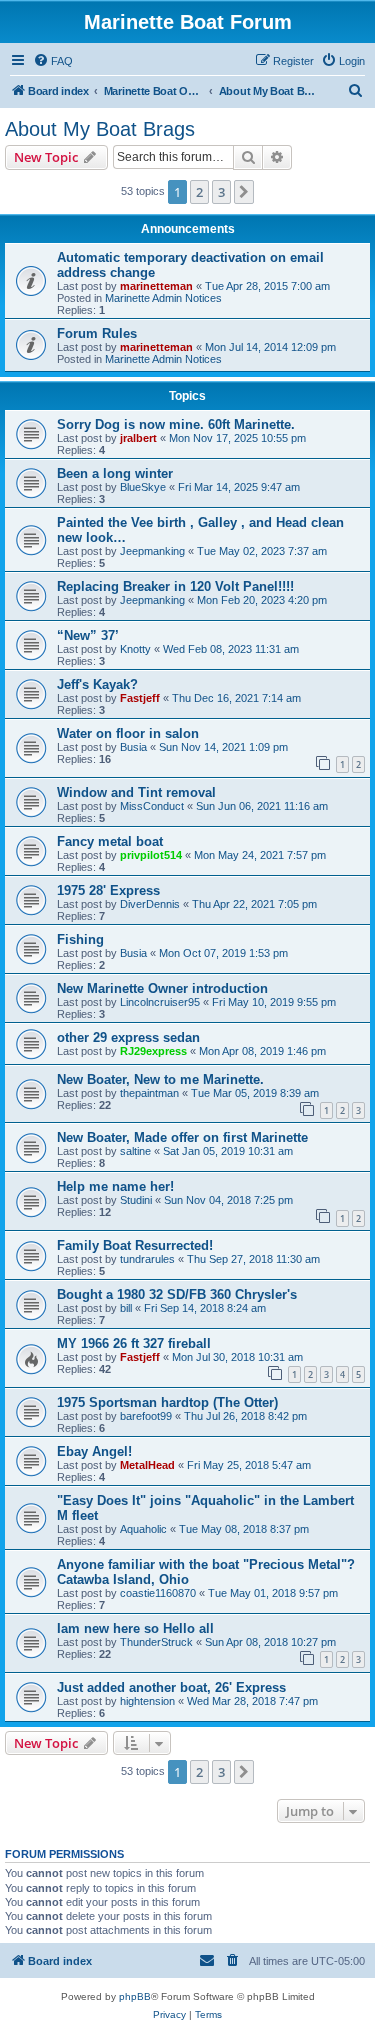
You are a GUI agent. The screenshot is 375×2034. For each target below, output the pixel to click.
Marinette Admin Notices (163, 298)
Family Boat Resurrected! (135, 1245)
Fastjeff (140, 698)
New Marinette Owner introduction (162, 988)
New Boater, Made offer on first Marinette (182, 1137)
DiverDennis (150, 904)
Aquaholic (143, 1529)
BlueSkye (143, 487)
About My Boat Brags (100, 129)
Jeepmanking (152, 551)
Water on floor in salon (128, 733)
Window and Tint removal (136, 792)
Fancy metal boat (110, 841)
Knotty (135, 649)
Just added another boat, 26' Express (171, 1687)
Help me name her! (115, 1186)
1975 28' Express (108, 890)
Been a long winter (115, 473)
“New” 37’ (88, 635)
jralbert (138, 438)
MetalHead (147, 1465)
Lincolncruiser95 (160, 1002)
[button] (244, 192)
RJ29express (153, 1051)
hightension (147, 1701)
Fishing (80, 939)
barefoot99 (146, 1416)
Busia (133, 747)
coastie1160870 (158, 1593)
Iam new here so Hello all (135, 1628)
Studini (136, 1200)
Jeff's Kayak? (97, 684)
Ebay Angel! (94, 1451)
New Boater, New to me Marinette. (160, 1079)
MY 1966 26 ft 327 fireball (134, 1343)
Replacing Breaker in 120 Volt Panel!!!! (175, 586)
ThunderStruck (156, 1642)
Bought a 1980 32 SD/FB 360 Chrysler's (177, 1294)
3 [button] (221, 192)
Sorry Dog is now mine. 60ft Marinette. (176, 424)
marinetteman (156, 286)
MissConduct (152, 806)
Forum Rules (97, 333)
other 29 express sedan (128, 1037)
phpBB (135, 1996)
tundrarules (147, 1259)
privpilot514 (151, 855)
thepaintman (149, 1093)
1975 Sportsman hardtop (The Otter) (167, 1402)
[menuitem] (53, 61)
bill (126, 1308)
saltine (135, 1151)
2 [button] (199, 192)
